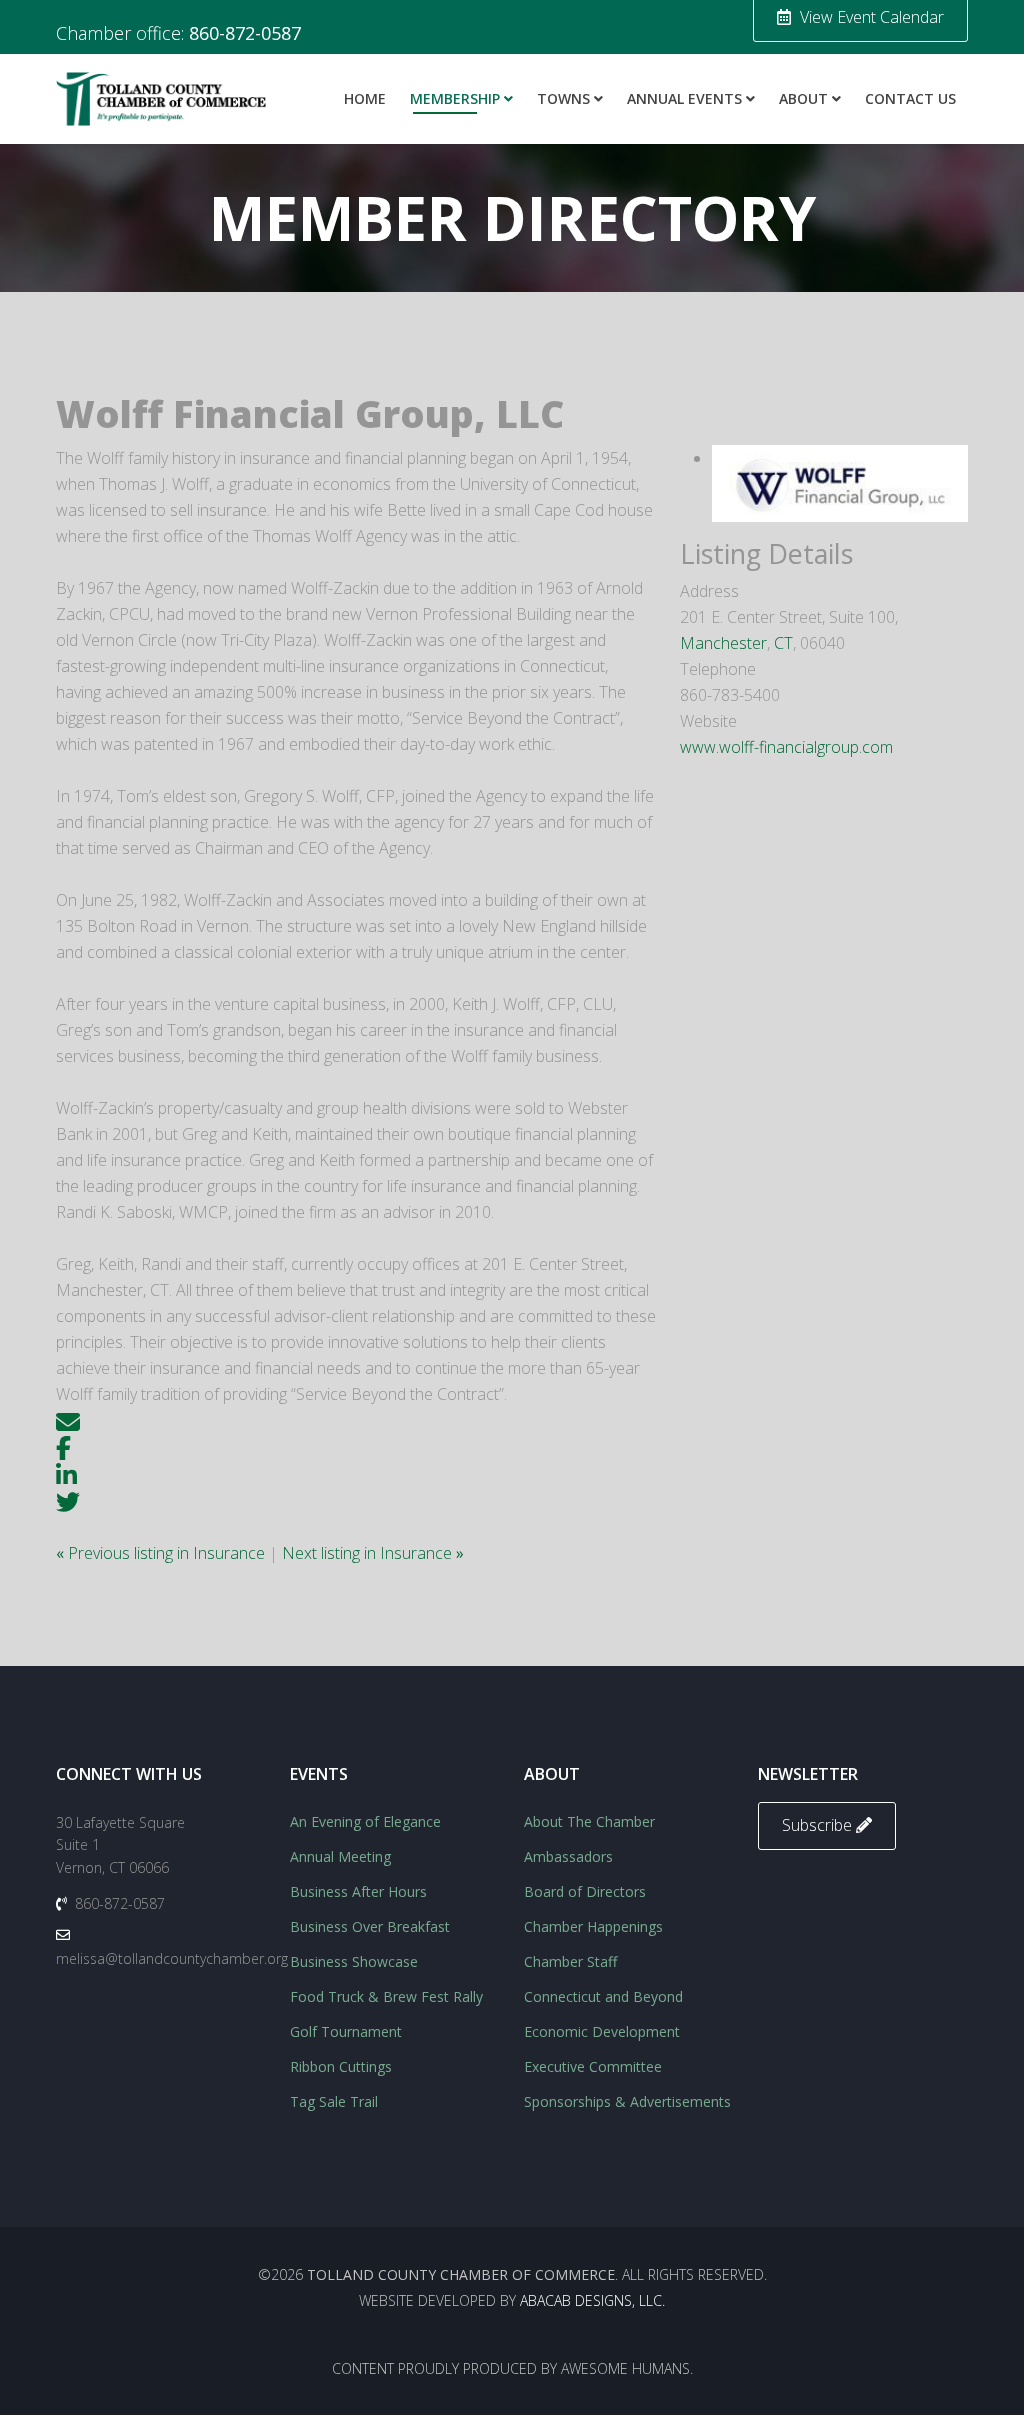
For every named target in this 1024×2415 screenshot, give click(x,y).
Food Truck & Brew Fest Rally (386, 1996)
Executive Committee (593, 2066)
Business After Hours (358, 1891)
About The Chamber (589, 1821)
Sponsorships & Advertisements (627, 2101)
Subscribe (819, 1825)
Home (365, 98)
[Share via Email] (68, 1420)
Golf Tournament (346, 2031)
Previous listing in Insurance (162, 1553)
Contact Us (910, 98)
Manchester (723, 643)
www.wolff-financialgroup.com (786, 747)
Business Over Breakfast (370, 1926)
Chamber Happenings (593, 1926)
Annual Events (684, 98)
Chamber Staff (570, 1961)
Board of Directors (585, 1891)
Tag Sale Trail (334, 2101)
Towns (563, 98)
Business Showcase (354, 1961)
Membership (455, 98)
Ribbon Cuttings (341, 2066)
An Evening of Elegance (365, 1821)
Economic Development (602, 2031)
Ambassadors (568, 1856)
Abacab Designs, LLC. (592, 2300)
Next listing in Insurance (373, 1553)
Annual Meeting (340, 1856)
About (803, 98)
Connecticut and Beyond (603, 1996)
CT (783, 643)
